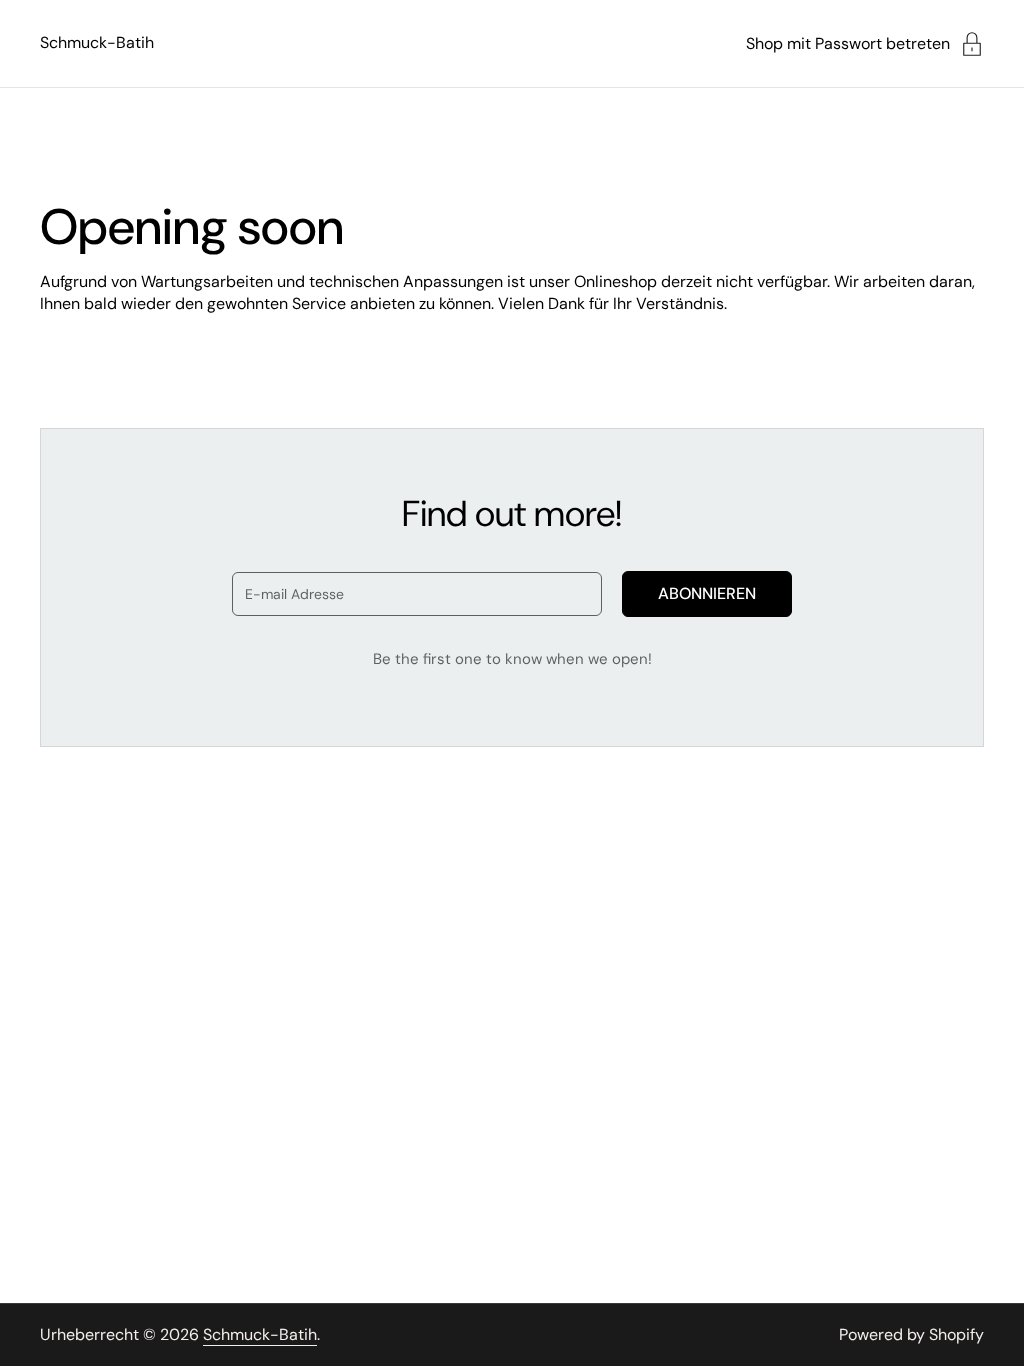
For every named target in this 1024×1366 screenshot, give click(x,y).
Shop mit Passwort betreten (848, 43)
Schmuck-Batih (97, 42)
